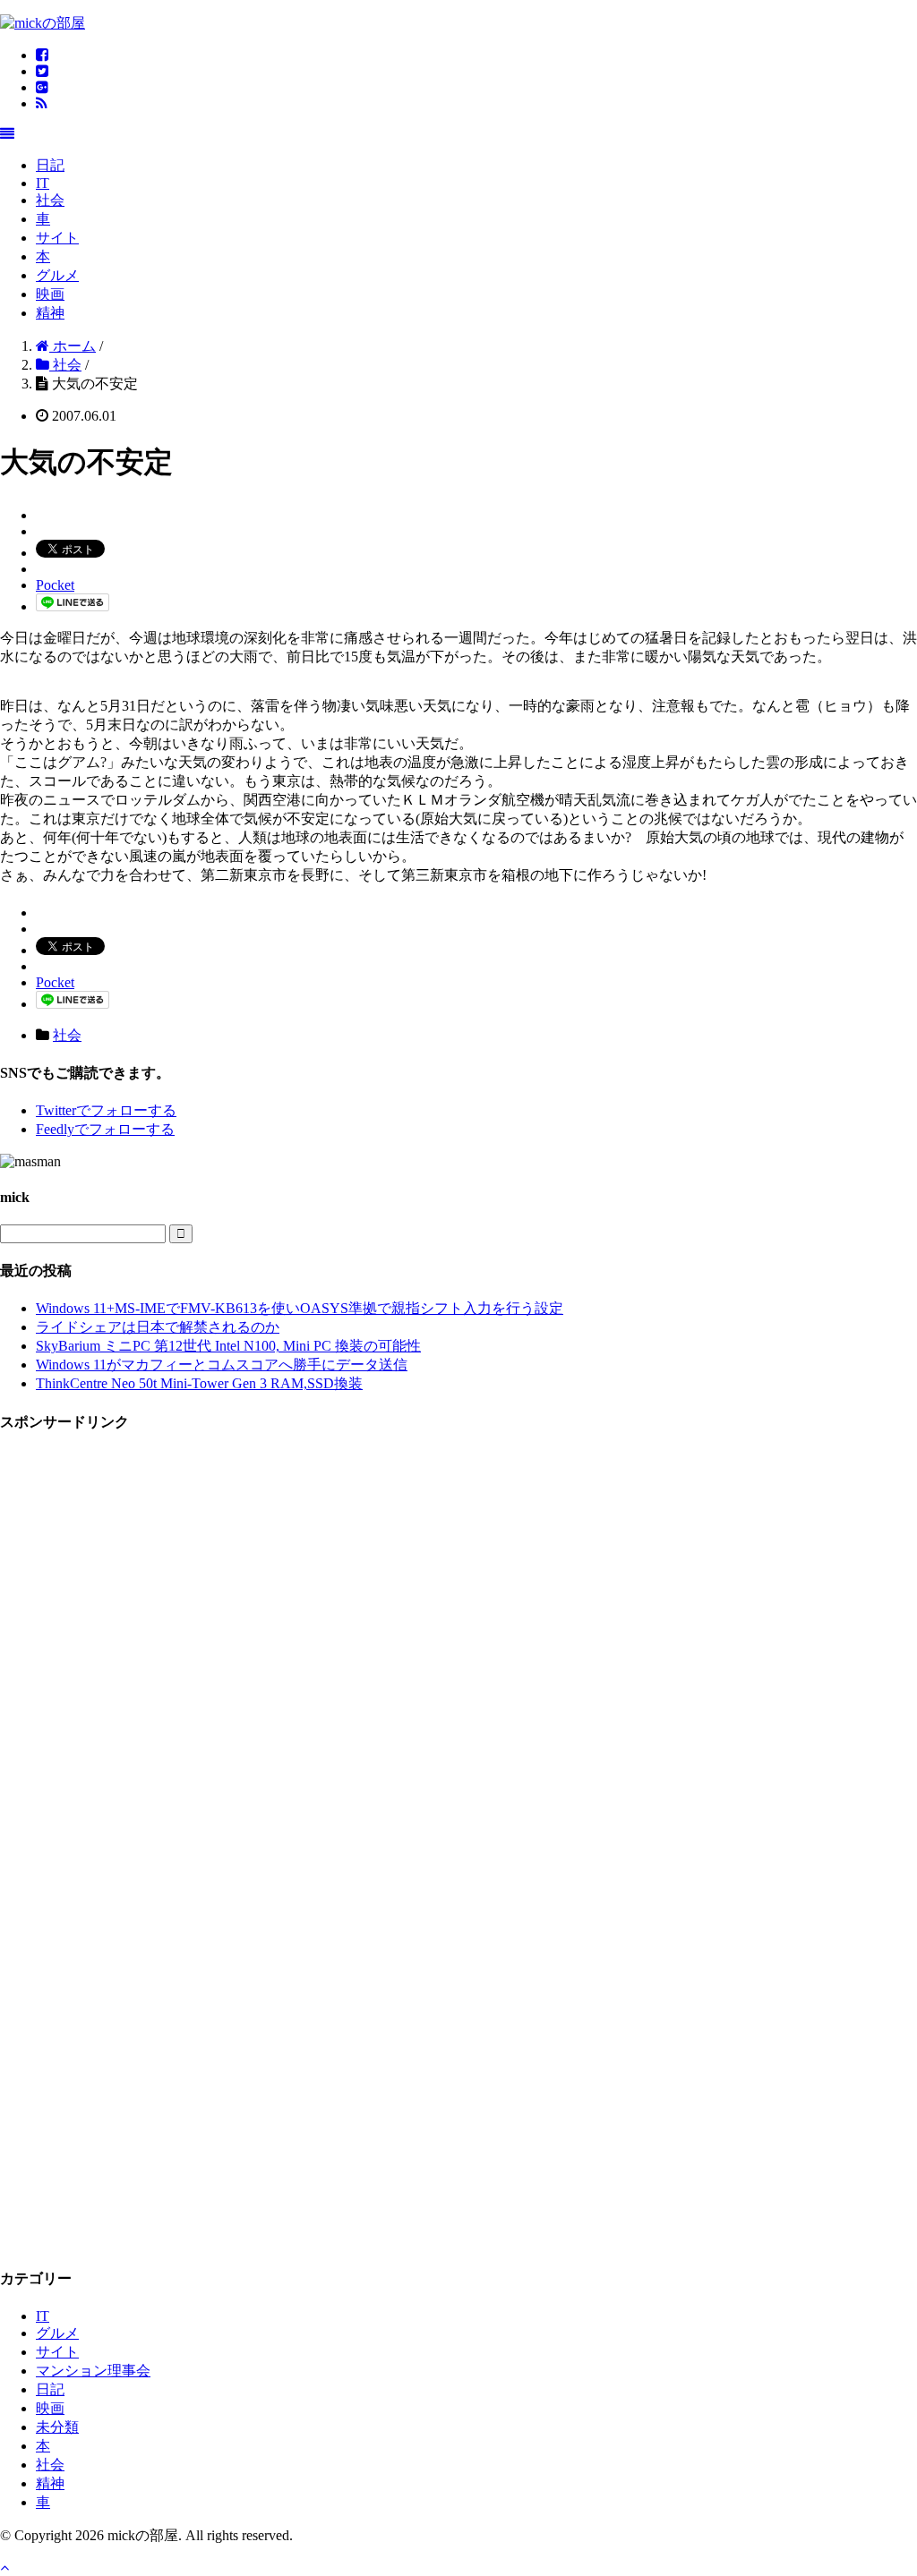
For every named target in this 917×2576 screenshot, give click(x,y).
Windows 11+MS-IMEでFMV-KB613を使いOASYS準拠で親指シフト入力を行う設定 (300, 1308)
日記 (50, 165)
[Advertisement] (134, 1719)
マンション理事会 (93, 2371)
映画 (50, 294)
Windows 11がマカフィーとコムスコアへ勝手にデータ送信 (222, 1365)
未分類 (57, 2427)
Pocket (55, 585)
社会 (50, 200)
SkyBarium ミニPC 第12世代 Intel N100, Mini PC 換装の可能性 (228, 1346)
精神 (50, 313)
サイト (57, 238)
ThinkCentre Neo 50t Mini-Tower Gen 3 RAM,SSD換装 (199, 1383)
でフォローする (106, 1110)
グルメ (57, 275)
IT (43, 183)
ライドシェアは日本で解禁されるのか (158, 1327)
